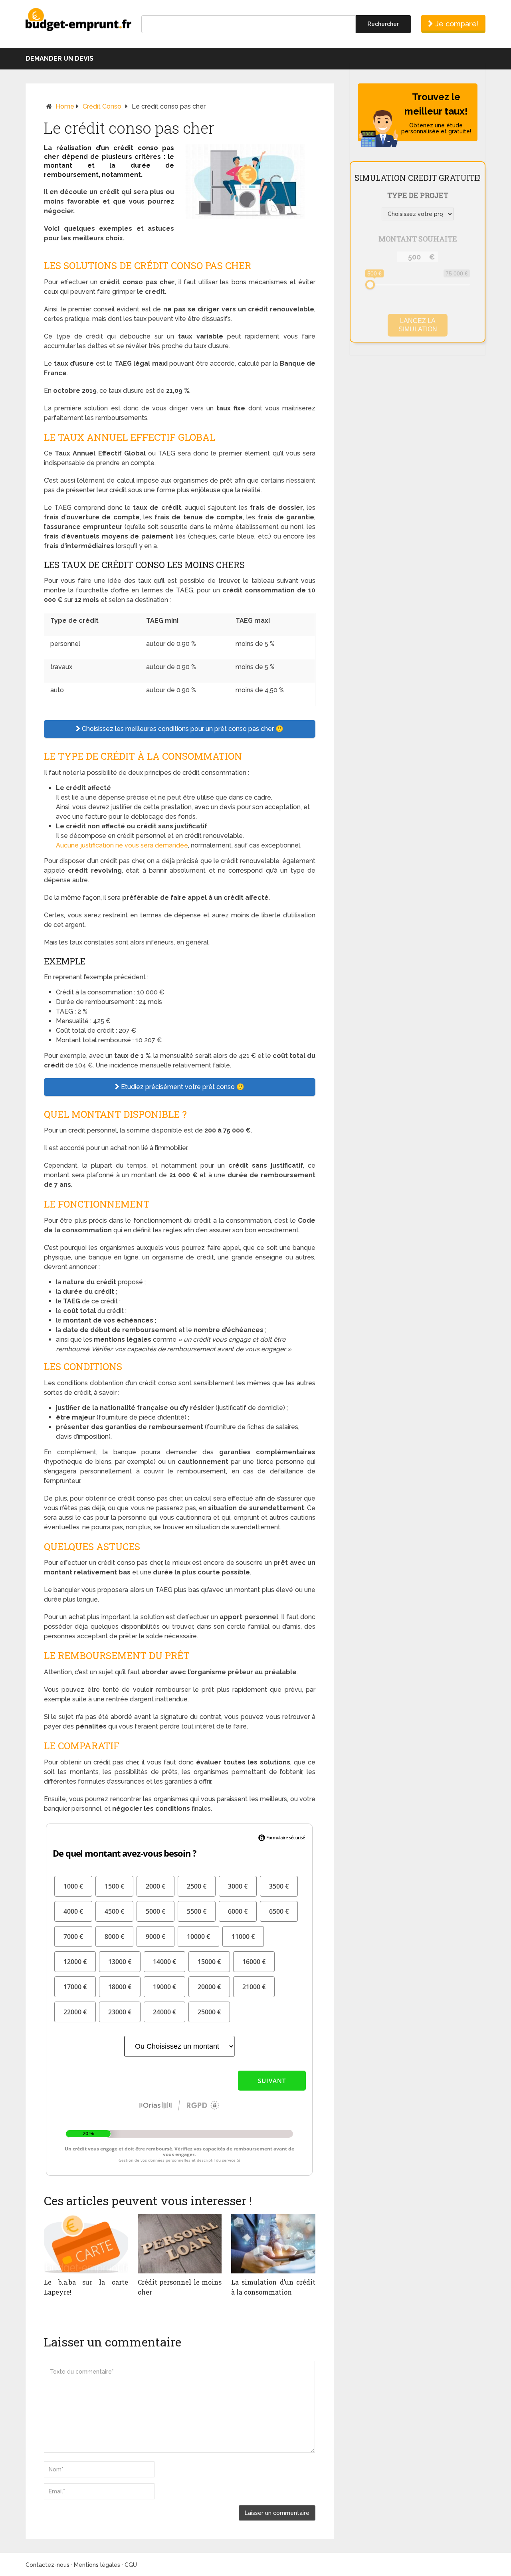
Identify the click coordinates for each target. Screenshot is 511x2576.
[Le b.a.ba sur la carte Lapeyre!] (86, 2244)
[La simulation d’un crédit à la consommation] (273, 2244)
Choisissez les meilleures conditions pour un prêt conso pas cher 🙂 (182, 729)
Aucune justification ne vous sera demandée (122, 845)
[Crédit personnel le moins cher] (180, 2244)
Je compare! (456, 24)
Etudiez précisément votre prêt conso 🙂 (182, 1087)
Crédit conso (102, 106)
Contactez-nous (48, 2565)
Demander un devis (59, 58)
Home (65, 106)
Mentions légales (97, 2565)
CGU (131, 2565)
